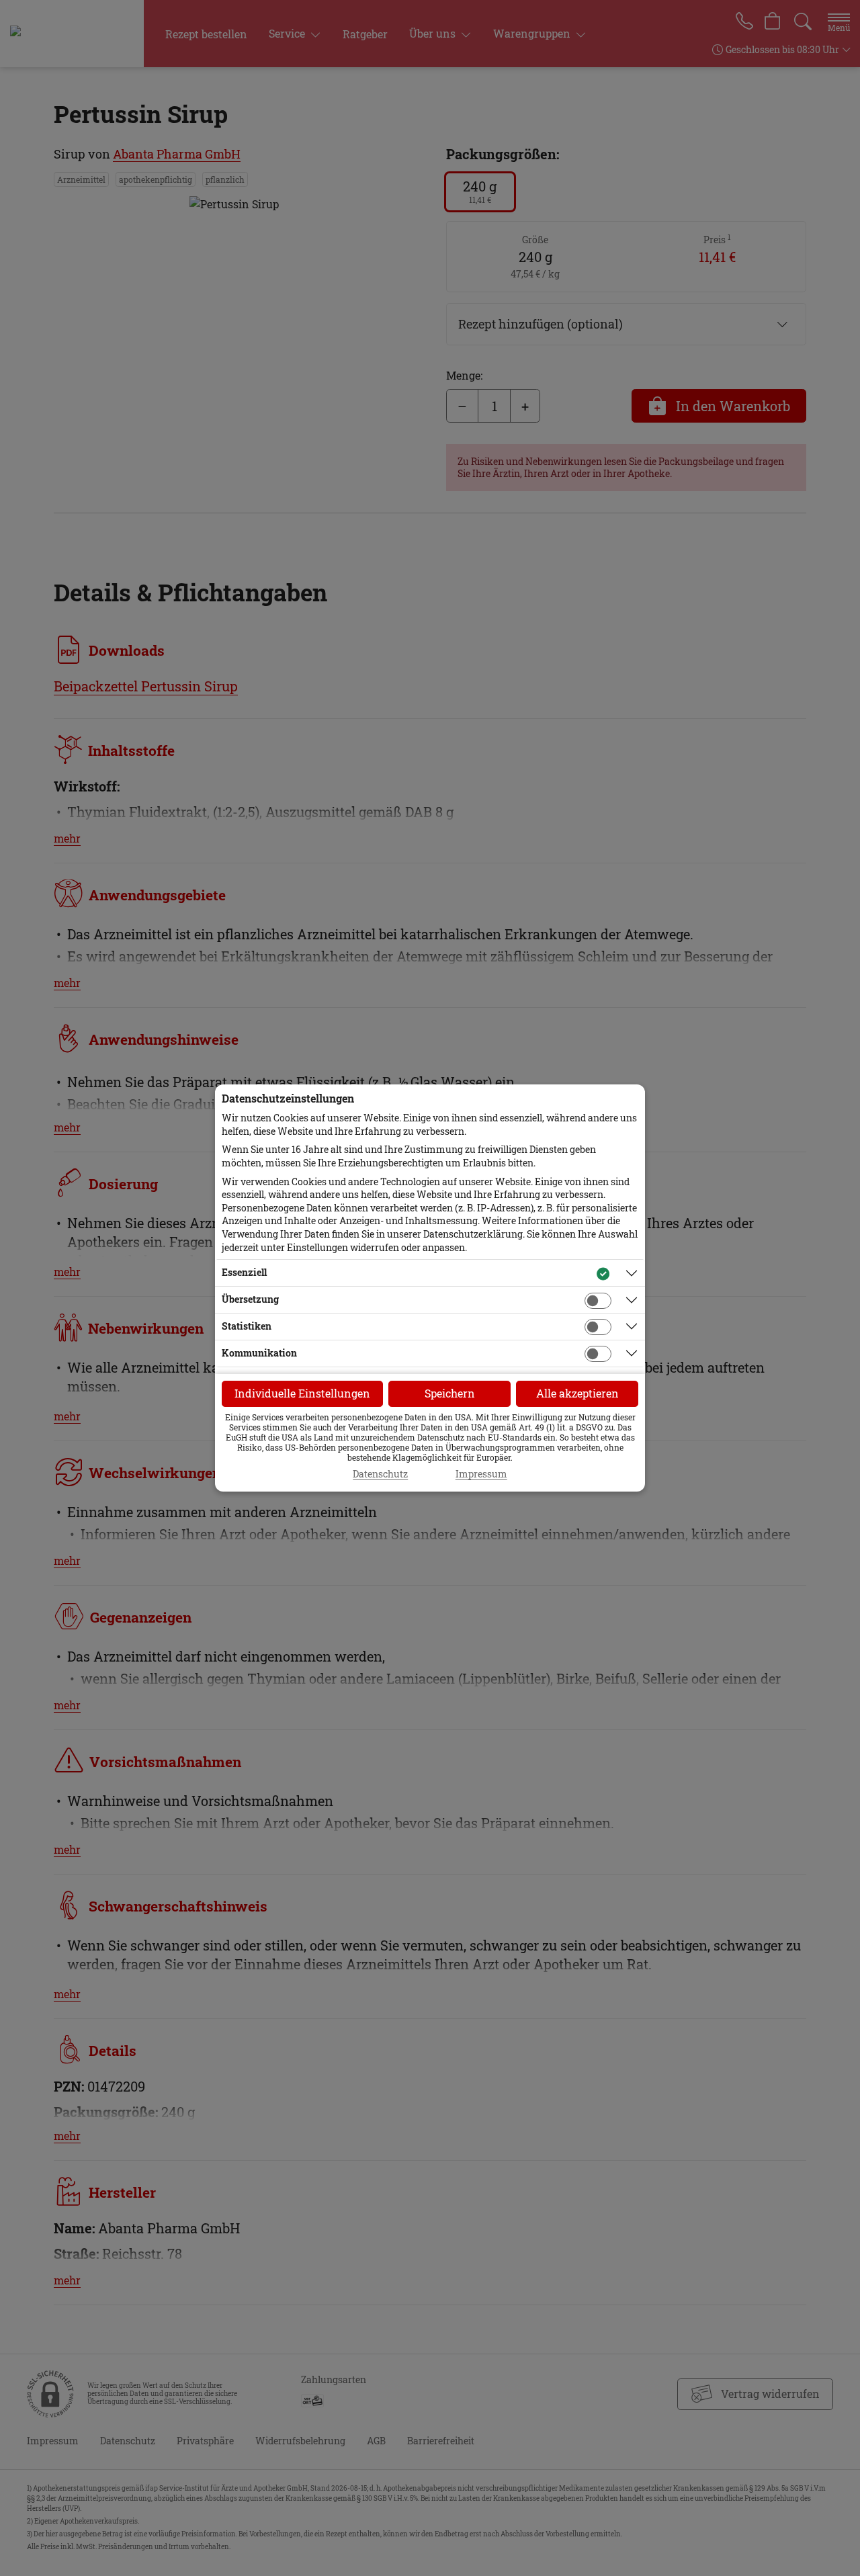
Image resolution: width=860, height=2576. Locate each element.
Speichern (450, 1393)
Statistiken (247, 1326)
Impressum (481, 1474)
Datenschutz (380, 1474)
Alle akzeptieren (577, 1393)
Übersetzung (250, 1299)
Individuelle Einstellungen (302, 1393)
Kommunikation (259, 1353)
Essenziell (244, 1272)
